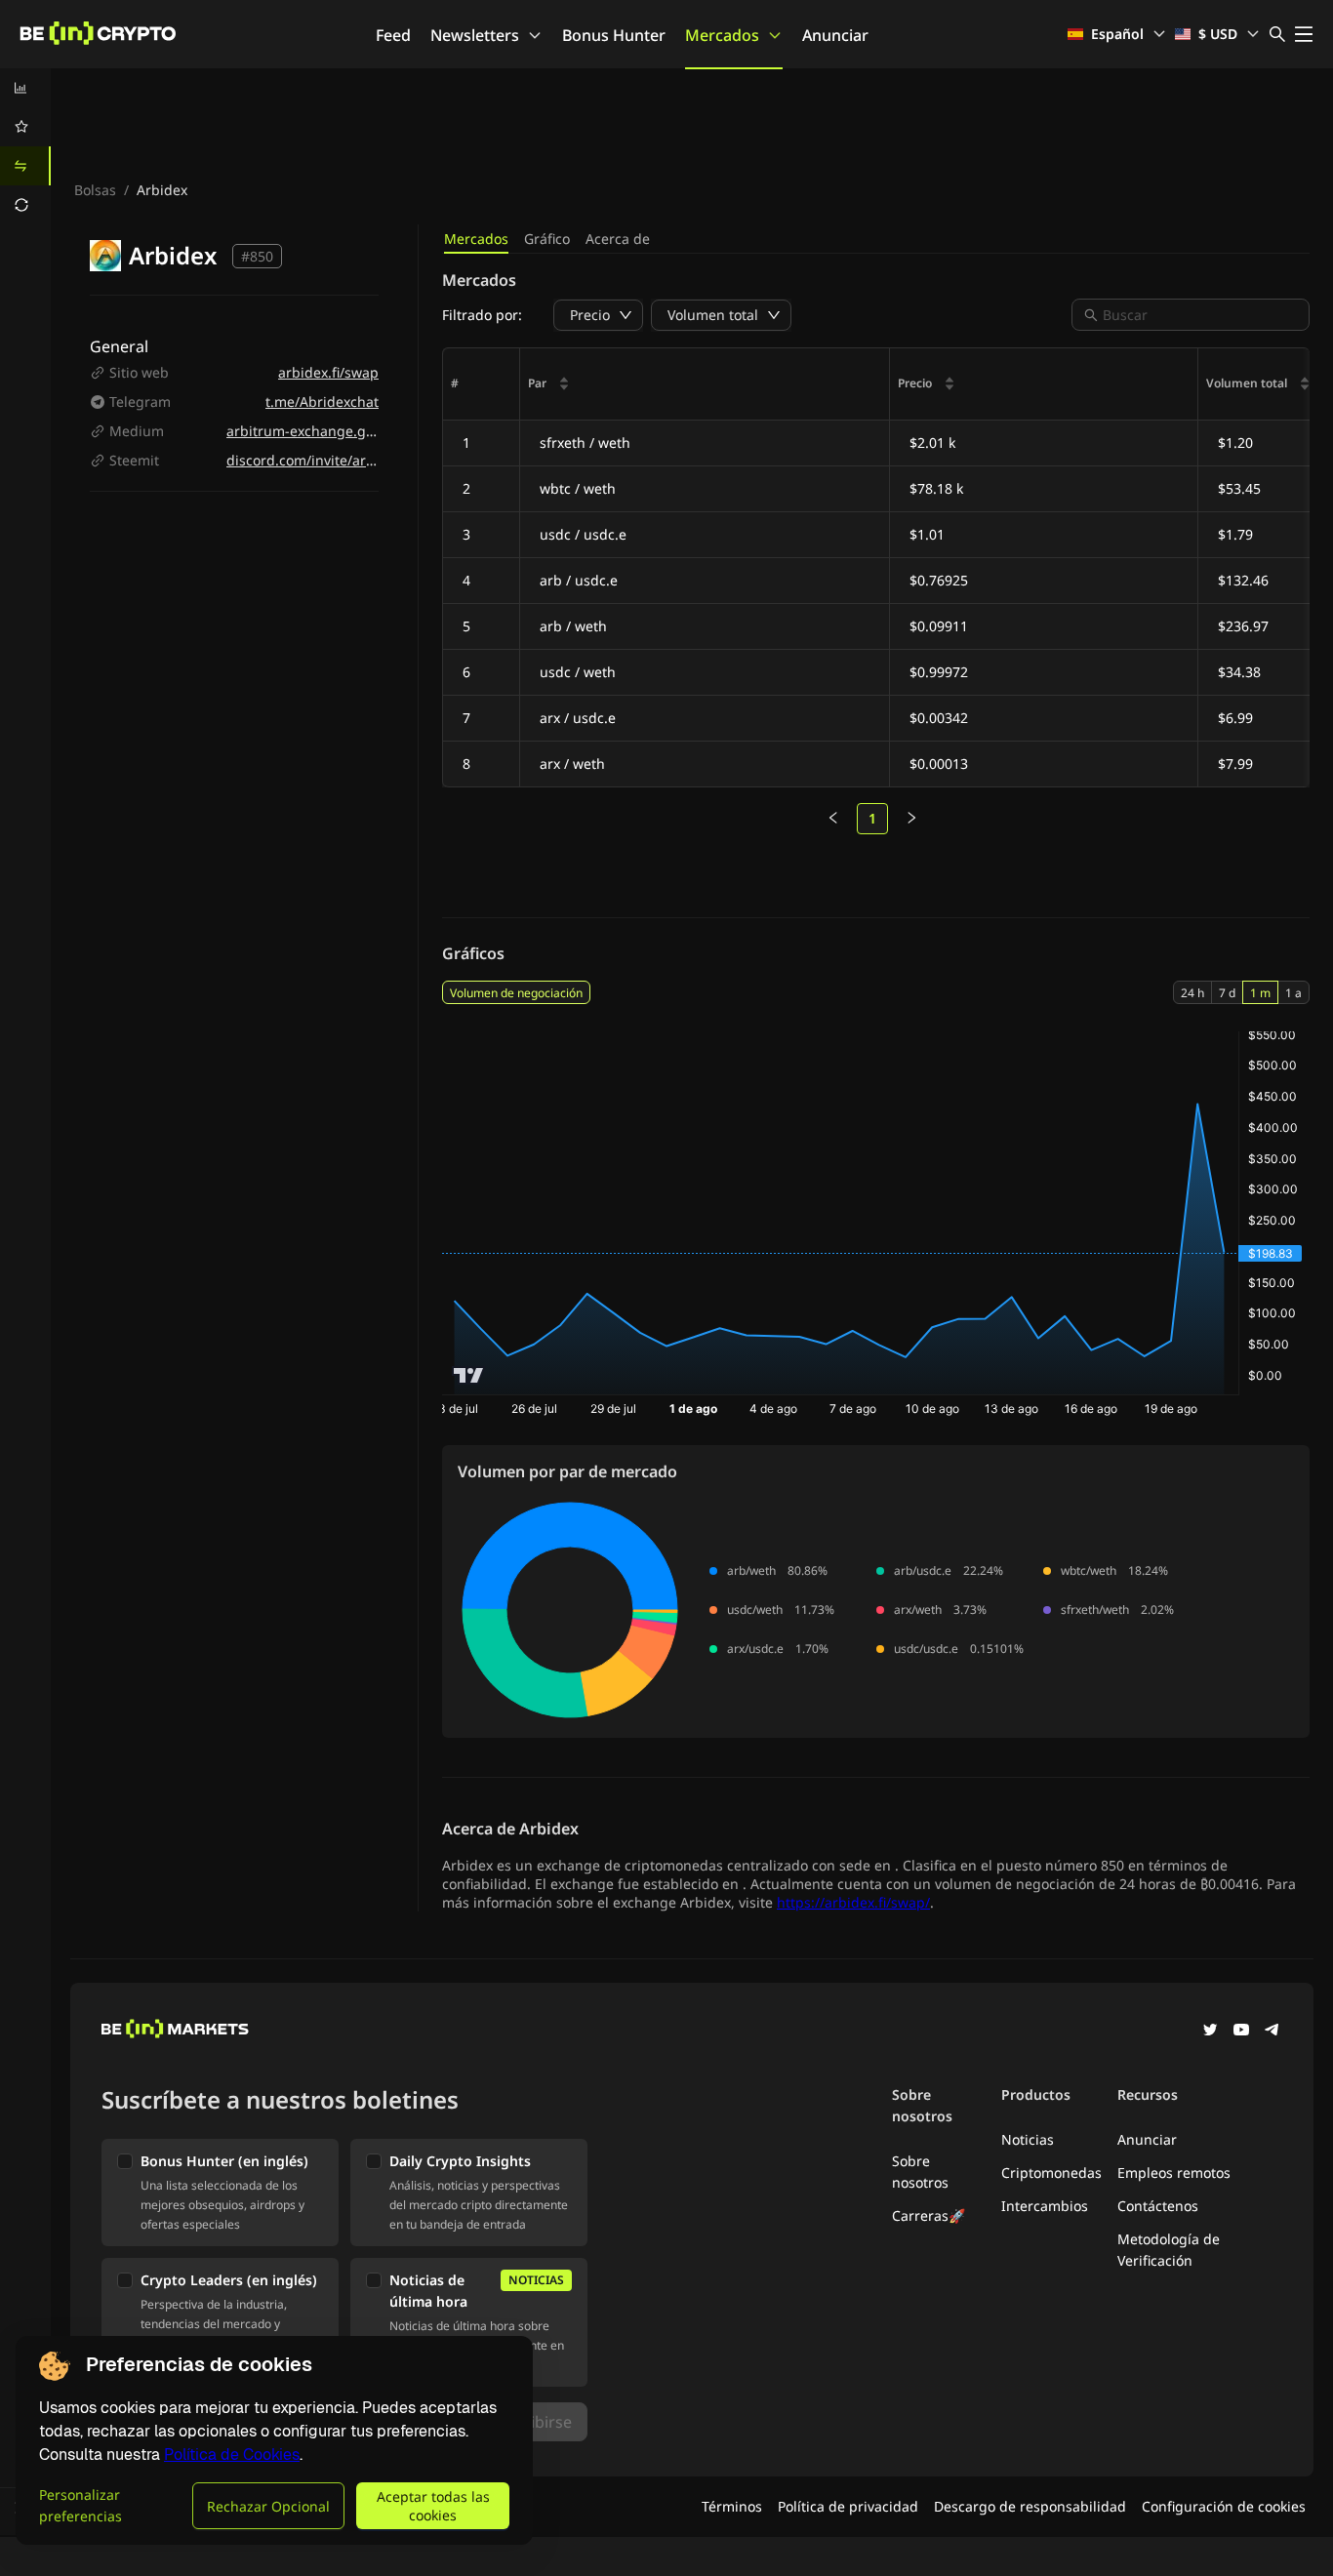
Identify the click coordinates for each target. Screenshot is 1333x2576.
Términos (732, 2506)
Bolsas (95, 190)
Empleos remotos (1174, 2173)
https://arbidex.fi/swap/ (853, 1902)
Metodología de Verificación (1169, 2250)
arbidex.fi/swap (328, 372)
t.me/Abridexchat (322, 402)
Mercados (722, 35)
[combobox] (1200, 315)
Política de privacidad (848, 2506)
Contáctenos (1158, 2206)
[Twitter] (1210, 2032)
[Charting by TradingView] (469, 1375)
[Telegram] (1272, 2032)
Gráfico (547, 239)
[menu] (25, 146)
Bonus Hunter (614, 35)
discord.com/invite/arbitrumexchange (350, 460)
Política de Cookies (232, 2455)
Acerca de (618, 239)
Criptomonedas (1051, 2173)
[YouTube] (1241, 2032)
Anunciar (835, 35)
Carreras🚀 (929, 2215)
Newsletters (475, 35)
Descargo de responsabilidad (1030, 2506)
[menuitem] (25, 88)
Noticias (1028, 2139)
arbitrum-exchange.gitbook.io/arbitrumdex (367, 431)
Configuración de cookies (1224, 2506)
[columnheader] (705, 384)
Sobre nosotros (920, 2172)
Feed (393, 35)
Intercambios (1045, 2206)
